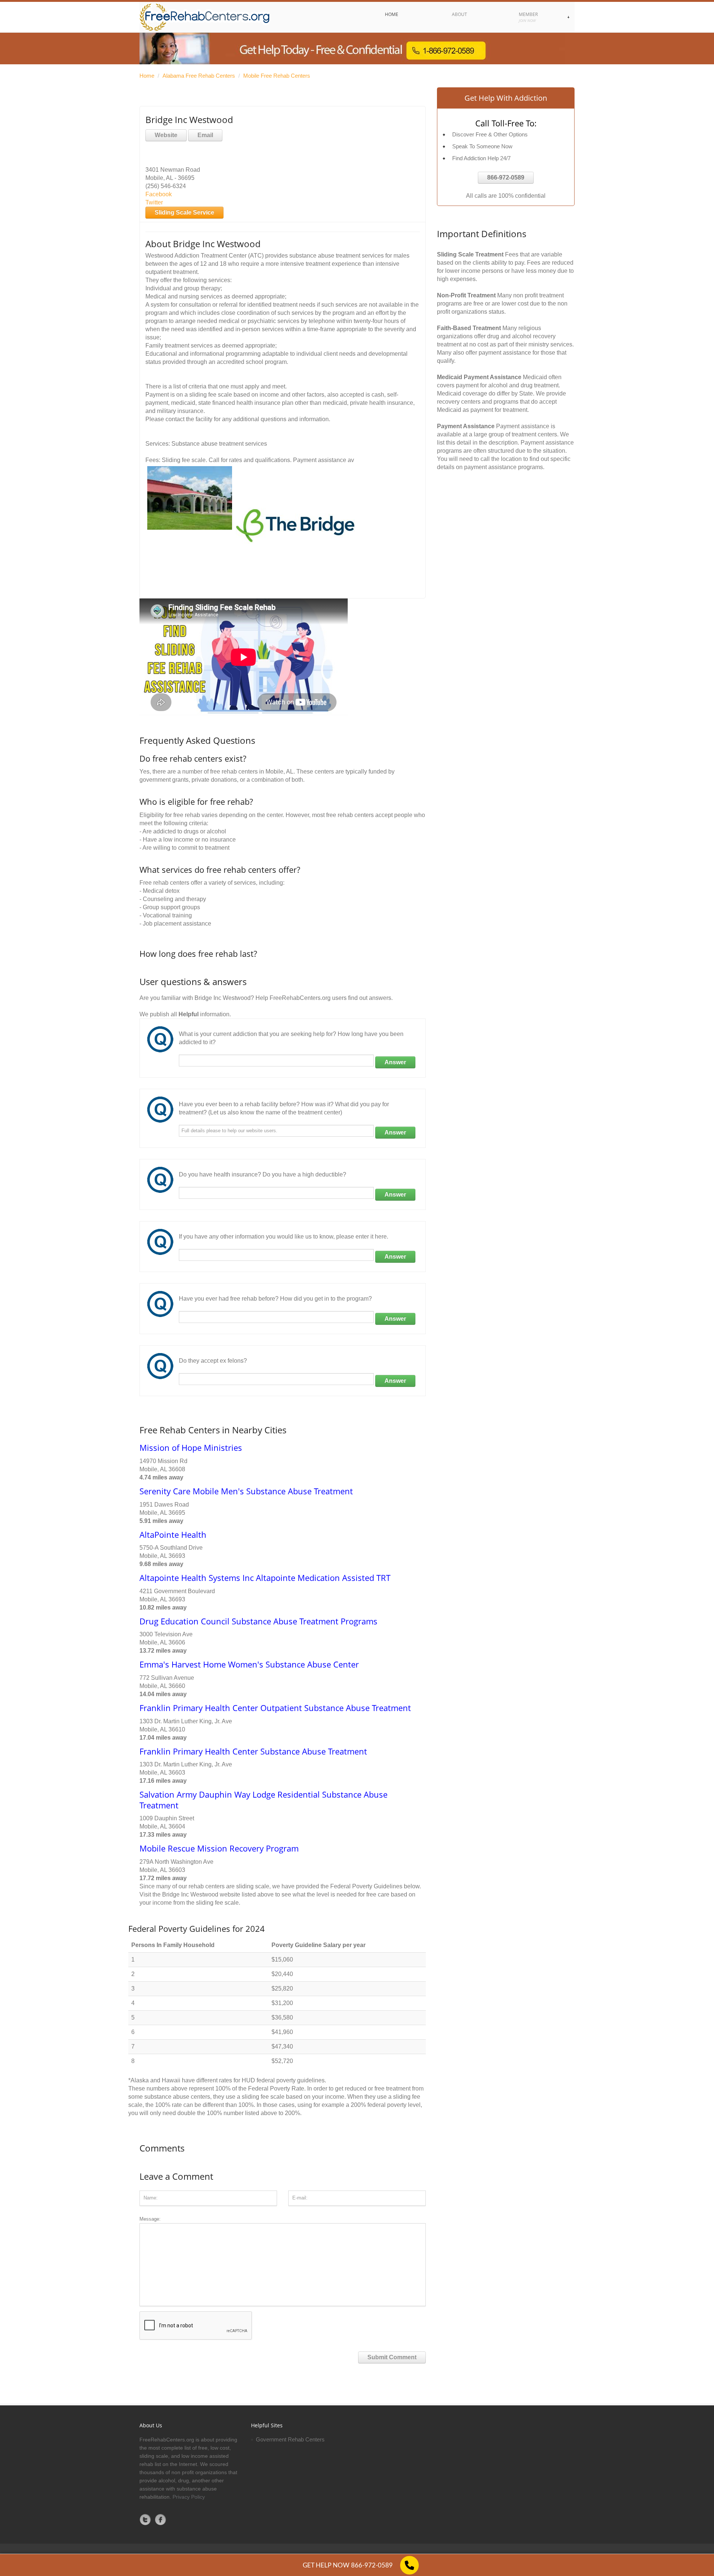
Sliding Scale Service (184, 212)
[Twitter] (145, 2519)
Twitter (154, 202)
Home (147, 76)
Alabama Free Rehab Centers (199, 76)
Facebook (159, 194)
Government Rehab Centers (290, 2439)
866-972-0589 (506, 177)
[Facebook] (161, 2519)
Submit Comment (392, 2357)
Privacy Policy (189, 2497)
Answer (395, 1062)
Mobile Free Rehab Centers (277, 76)
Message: (150, 2219)
